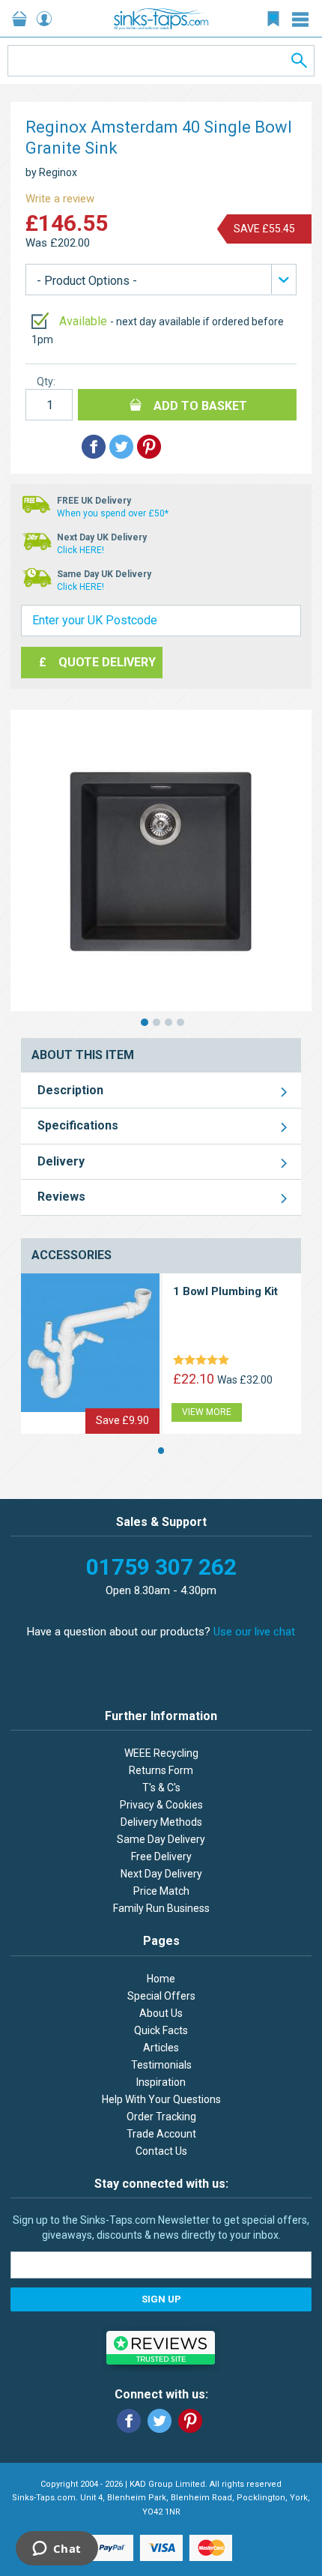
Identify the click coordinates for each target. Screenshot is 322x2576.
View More (207, 1412)
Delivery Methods (161, 1822)
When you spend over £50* (113, 513)
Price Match (161, 1891)
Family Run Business (161, 1908)
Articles (161, 2048)
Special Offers (161, 1996)
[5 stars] (204, 1361)
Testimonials (161, 2065)
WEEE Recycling (161, 1753)
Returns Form (161, 1770)
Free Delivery (161, 1856)
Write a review (60, 199)
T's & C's (161, 1788)
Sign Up (161, 2299)
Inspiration (161, 2082)
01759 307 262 (161, 1567)
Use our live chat (254, 1632)
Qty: (46, 381)
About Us (161, 2013)
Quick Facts (161, 2030)
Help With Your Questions (161, 2099)
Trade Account (161, 2134)
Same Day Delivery (161, 1839)
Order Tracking (161, 2117)
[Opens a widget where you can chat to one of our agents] (57, 2550)
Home (161, 1979)
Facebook (129, 2421)
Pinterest (190, 2421)
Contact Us (161, 2151)
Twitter (160, 2421)
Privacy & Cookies (161, 1805)
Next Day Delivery (161, 1874)
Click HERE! (80, 550)
